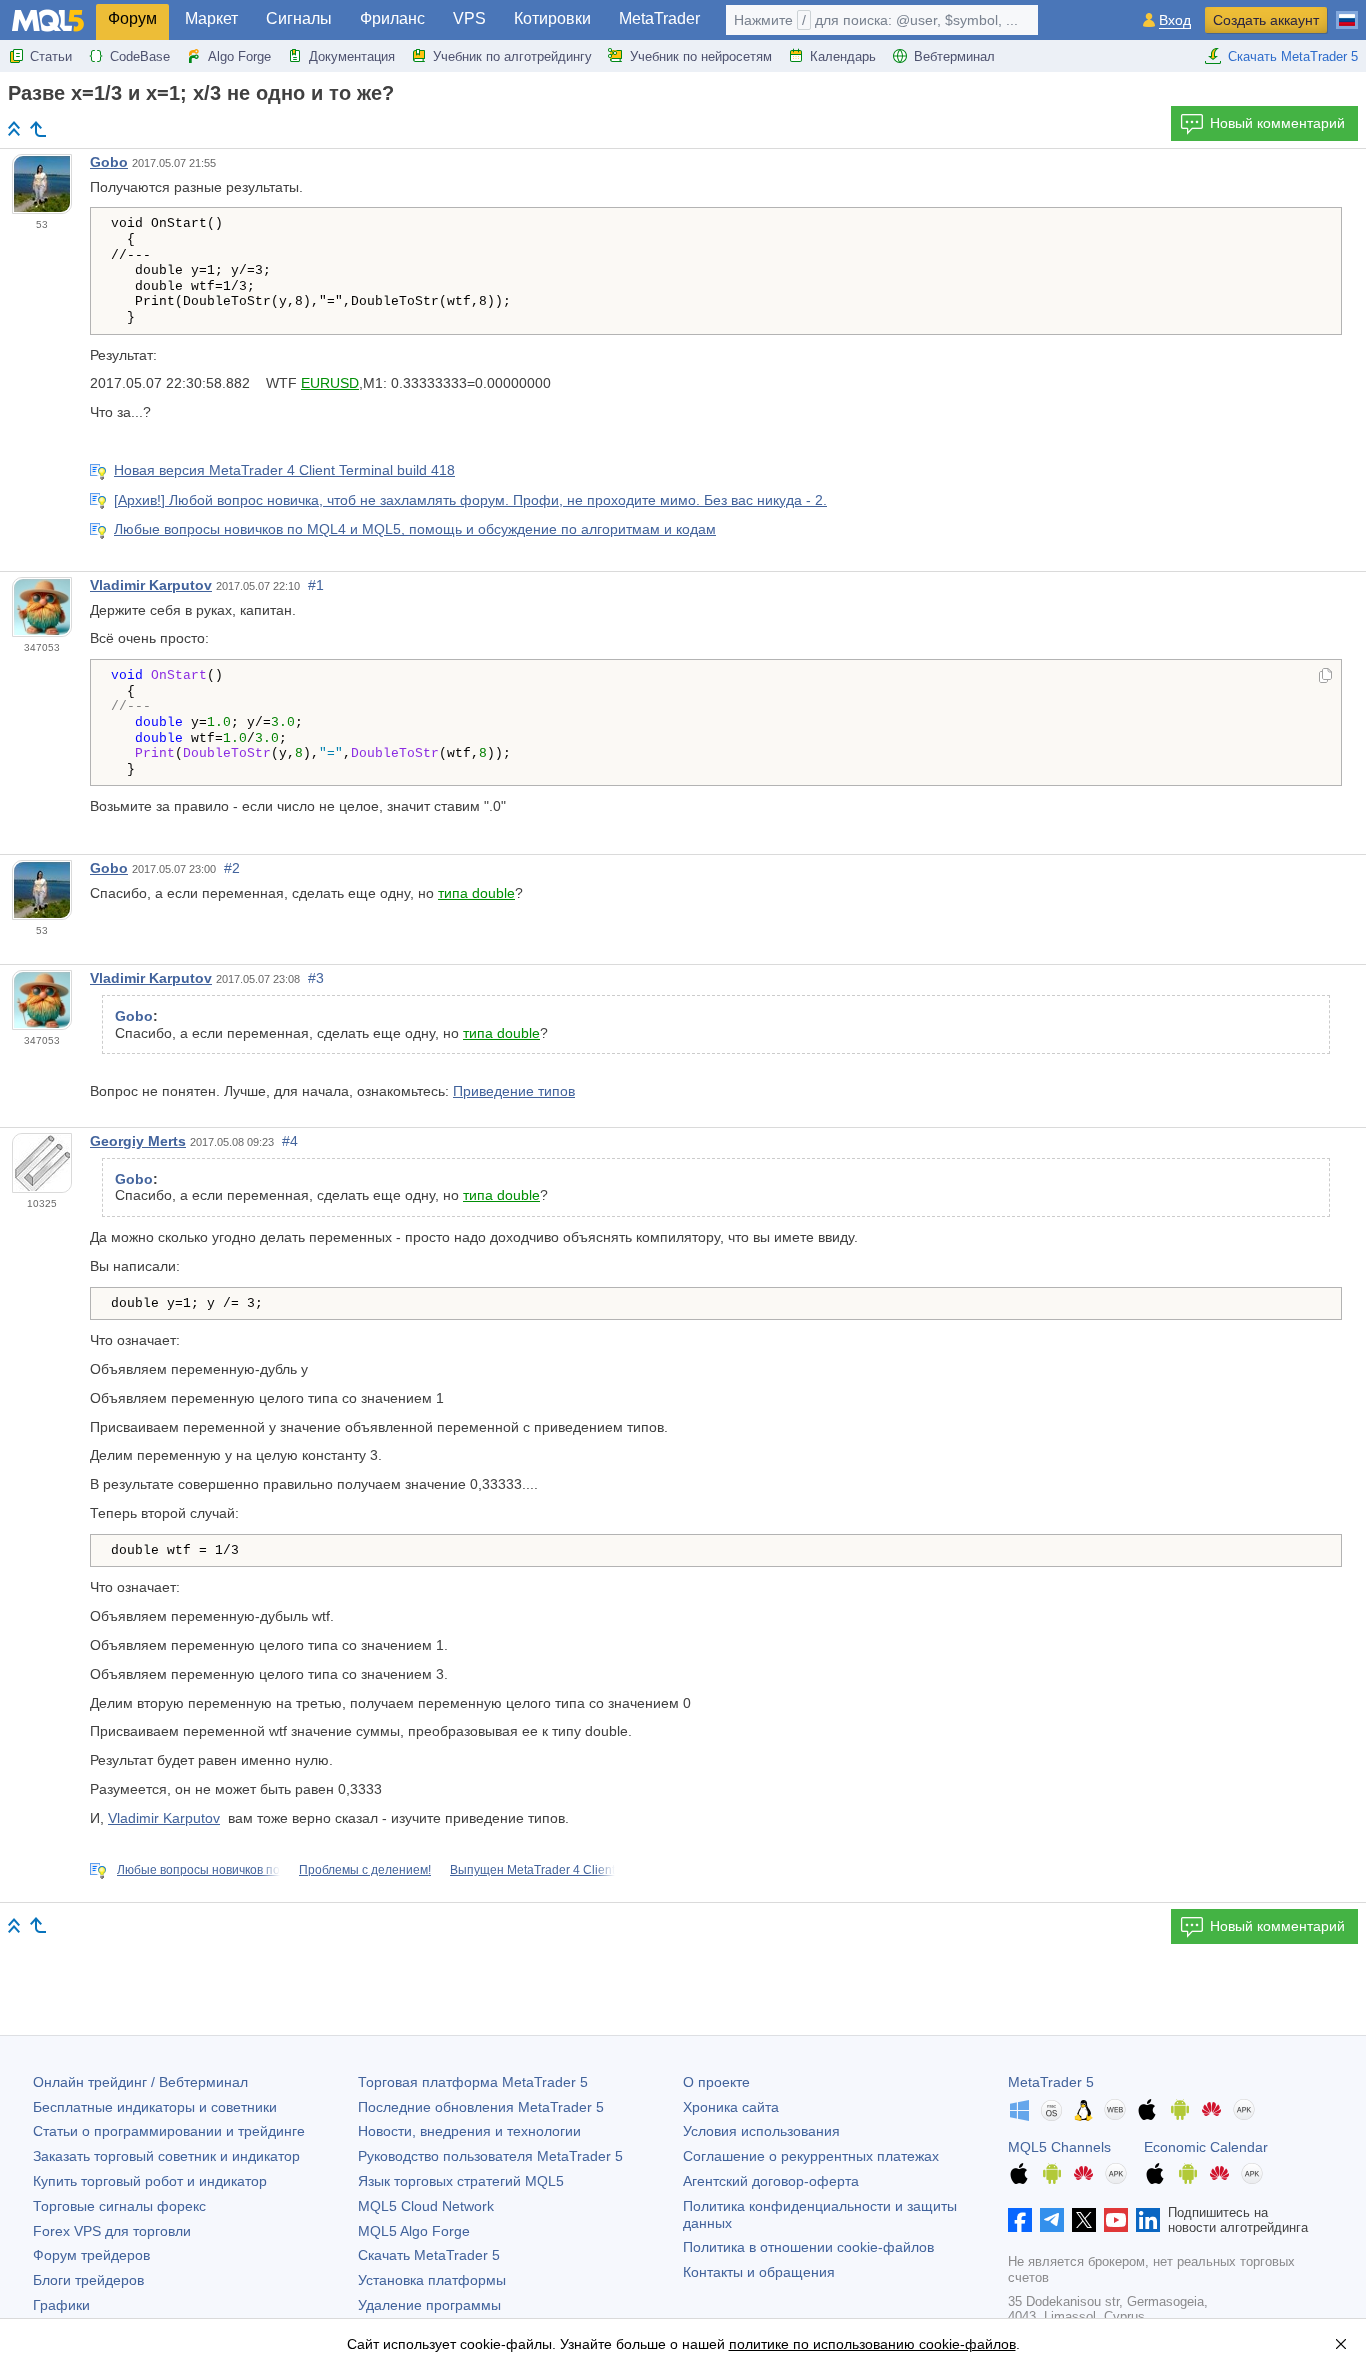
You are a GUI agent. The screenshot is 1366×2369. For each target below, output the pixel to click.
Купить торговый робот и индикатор (150, 2181)
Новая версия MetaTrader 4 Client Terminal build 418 (284, 470)
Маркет (211, 18)
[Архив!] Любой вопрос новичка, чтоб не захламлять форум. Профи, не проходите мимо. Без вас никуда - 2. (470, 500)
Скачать (429, 2255)
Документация (352, 56)
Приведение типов (514, 1091)
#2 (232, 868)
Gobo (109, 162)
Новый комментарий (1277, 123)
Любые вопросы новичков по (198, 1870)
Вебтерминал (954, 56)
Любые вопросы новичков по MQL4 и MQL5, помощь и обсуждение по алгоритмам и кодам (415, 529)
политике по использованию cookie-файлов (872, 2344)
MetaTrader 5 (1051, 2082)
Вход (1175, 20)
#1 (316, 585)
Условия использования (761, 2131)
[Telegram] (1052, 2220)
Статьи (51, 56)
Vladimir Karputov (151, 585)
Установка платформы (432, 2280)
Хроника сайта (731, 2107)
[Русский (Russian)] (1347, 12)
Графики (61, 2305)
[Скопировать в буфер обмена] (1325, 677)
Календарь (843, 56)
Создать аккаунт (1266, 20)
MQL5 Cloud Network (426, 2206)
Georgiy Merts (138, 1141)
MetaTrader (659, 18)
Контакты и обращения (759, 2272)
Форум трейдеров (91, 2255)
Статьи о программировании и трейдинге (169, 2131)
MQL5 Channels (1059, 2147)
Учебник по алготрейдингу (512, 56)
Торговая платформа (473, 2082)
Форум (132, 18)
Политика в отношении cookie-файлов (808, 2247)
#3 (316, 978)
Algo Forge (239, 56)
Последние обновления (481, 2107)
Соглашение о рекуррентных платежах (811, 2156)
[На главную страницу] (14, 128)
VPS (469, 18)
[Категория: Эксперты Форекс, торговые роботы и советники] (38, 129)
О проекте (716, 2082)
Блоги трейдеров (88, 2280)
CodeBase (140, 56)
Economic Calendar (1206, 2147)
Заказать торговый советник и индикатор (166, 2156)
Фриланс (392, 18)
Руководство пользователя (490, 2156)
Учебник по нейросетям (701, 56)
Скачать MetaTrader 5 (1293, 56)
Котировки (552, 18)
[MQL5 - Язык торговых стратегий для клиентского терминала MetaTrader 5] (48, 20)
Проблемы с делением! (365, 1870)
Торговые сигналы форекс (119, 2206)
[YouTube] (1116, 2220)
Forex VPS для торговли (112, 2231)
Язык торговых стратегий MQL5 (461, 2181)
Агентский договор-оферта (771, 2181)
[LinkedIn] (1148, 2220)
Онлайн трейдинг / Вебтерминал (140, 2082)
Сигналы (299, 18)
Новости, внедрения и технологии (469, 2131)
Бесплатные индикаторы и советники (155, 2107)
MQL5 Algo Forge (414, 2231)
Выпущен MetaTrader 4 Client (532, 1870)
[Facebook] (1020, 2220)
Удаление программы (429, 2305)
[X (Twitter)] (1084, 2220)
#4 (290, 1141)
